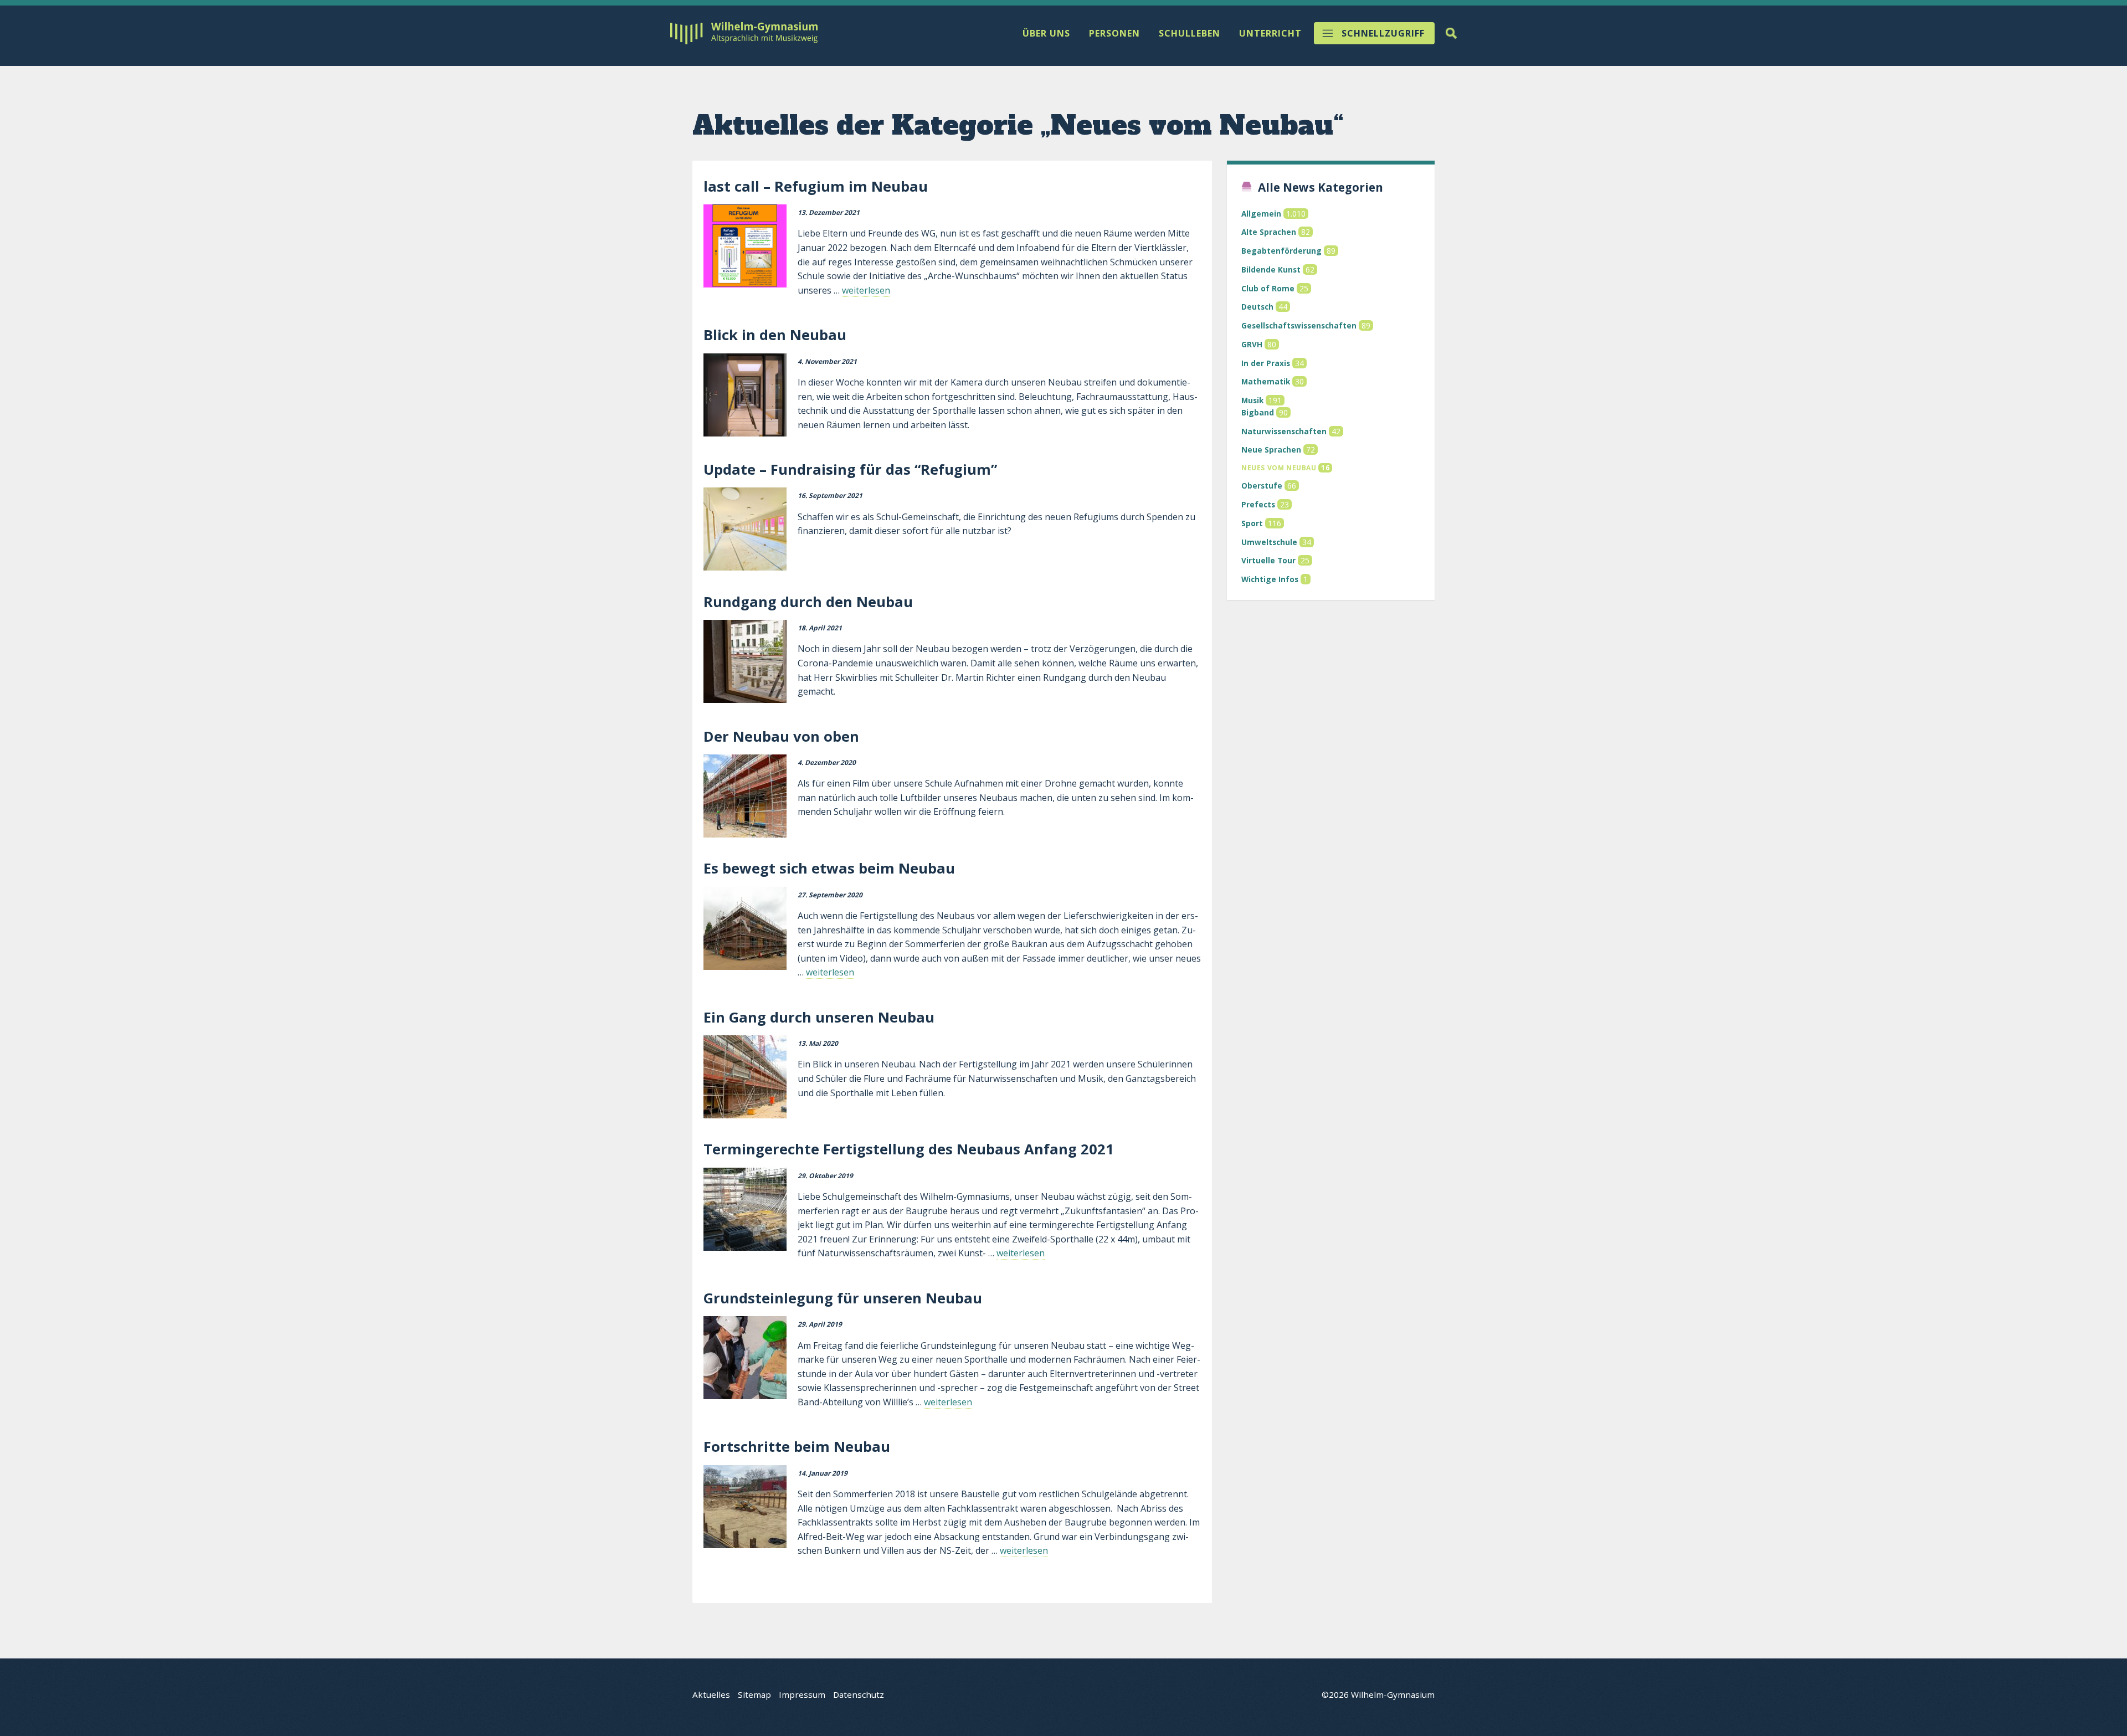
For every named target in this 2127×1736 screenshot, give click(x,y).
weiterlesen (866, 290)
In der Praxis (1266, 363)
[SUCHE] (1451, 33)
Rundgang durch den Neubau (808, 602)
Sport (1252, 523)
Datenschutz (859, 1694)
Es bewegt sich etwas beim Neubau (829, 868)
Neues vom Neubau (1279, 468)
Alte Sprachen (1269, 232)
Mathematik (1266, 381)
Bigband (1258, 412)
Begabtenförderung (1281, 251)
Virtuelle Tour (1268, 560)
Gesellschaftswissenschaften (1299, 325)
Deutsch (1257, 307)
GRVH (1252, 344)
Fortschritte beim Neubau (797, 1447)
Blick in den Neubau (775, 335)
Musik (1252, 400)
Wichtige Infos (1270, 579)
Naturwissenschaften (1284, 431)
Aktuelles (711, 1694)
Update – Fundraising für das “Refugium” (850, 469)
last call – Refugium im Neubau (816, 186)
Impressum (802, 1694)
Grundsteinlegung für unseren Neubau (843, 1298)
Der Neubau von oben (781, 736)
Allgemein (1261, 214)
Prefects (1258, 504)
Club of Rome (1268, 288)
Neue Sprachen (1271, 450)
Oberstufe (1262, 486)
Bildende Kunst (1271, 269)
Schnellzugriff (1383, 33)
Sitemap (754, 1694)
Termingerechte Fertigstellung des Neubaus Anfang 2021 (909, 1149)
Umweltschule (1269, 542)
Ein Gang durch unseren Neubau (819, 1017)
